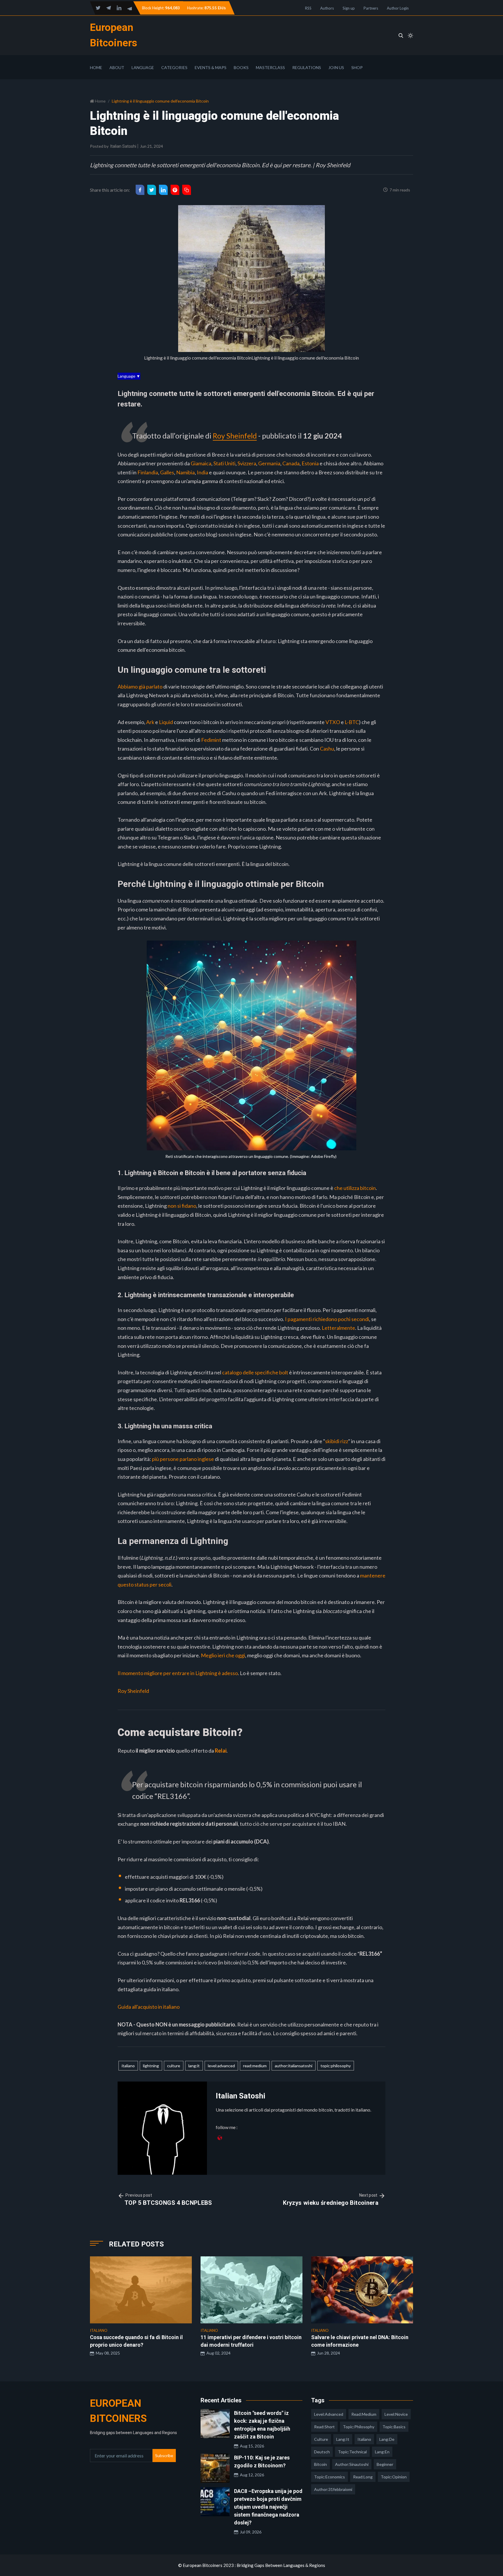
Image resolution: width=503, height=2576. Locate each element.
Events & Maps (211, 67)
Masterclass (270, 67)
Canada (291, 463)
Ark (150, 722)
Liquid (166, 722)
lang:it (194, 2066)
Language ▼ (129, 376)
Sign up (349, 8)
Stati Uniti (224, 463)
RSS (308, 8)
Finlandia (148, 472)
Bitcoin (320, 2464)
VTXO (333, 722)
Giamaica (201, 463)
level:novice (396, 2414)
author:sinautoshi (352, 2464)
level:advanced (221, 2066)
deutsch (322, 2452)
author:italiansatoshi (294, 2066)
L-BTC (352, 722)
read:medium (255, 2066)
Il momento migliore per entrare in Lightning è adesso (178, 1673)
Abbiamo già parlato (140, 686)
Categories (174, 67)
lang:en (382, 2452)
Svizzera (247, 463)
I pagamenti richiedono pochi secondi (327, 1319)
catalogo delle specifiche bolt (255, 1372)
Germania (269, 463)
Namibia (185, 472)
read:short (324, 2427)
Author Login (398, 8)
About (117, 67)
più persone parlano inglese (183, 1459)
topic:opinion (394, 2477)
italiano (128, 2066)
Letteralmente (338, 1328)
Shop (357, 67)
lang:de (387, 2439)
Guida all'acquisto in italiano (149, 2007)
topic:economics (330, 2477)
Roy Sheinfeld (235, 436)
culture (174, 2066)
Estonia (310, 463)
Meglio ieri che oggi (223, 1655)
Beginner (385, 2464)
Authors (327, 8)
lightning (151, 2066)
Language (143, 67)
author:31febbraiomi (333, 2489)
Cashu (327, 749)
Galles (167, 472)
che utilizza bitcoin (355, 1188)
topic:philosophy (336, 2066)
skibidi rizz (337, 1441)
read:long (363, 2477)
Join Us (336, 67)
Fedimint (212, 740)
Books (241, 67)
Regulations (307, 67)
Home (96, 67)
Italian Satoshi (123, 146)
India (202, 472)
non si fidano (182, 1206)
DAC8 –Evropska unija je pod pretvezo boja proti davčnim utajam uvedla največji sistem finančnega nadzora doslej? (268, 2507)
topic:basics (394, 2427)
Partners (371, 8)
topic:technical (352, 2452)
